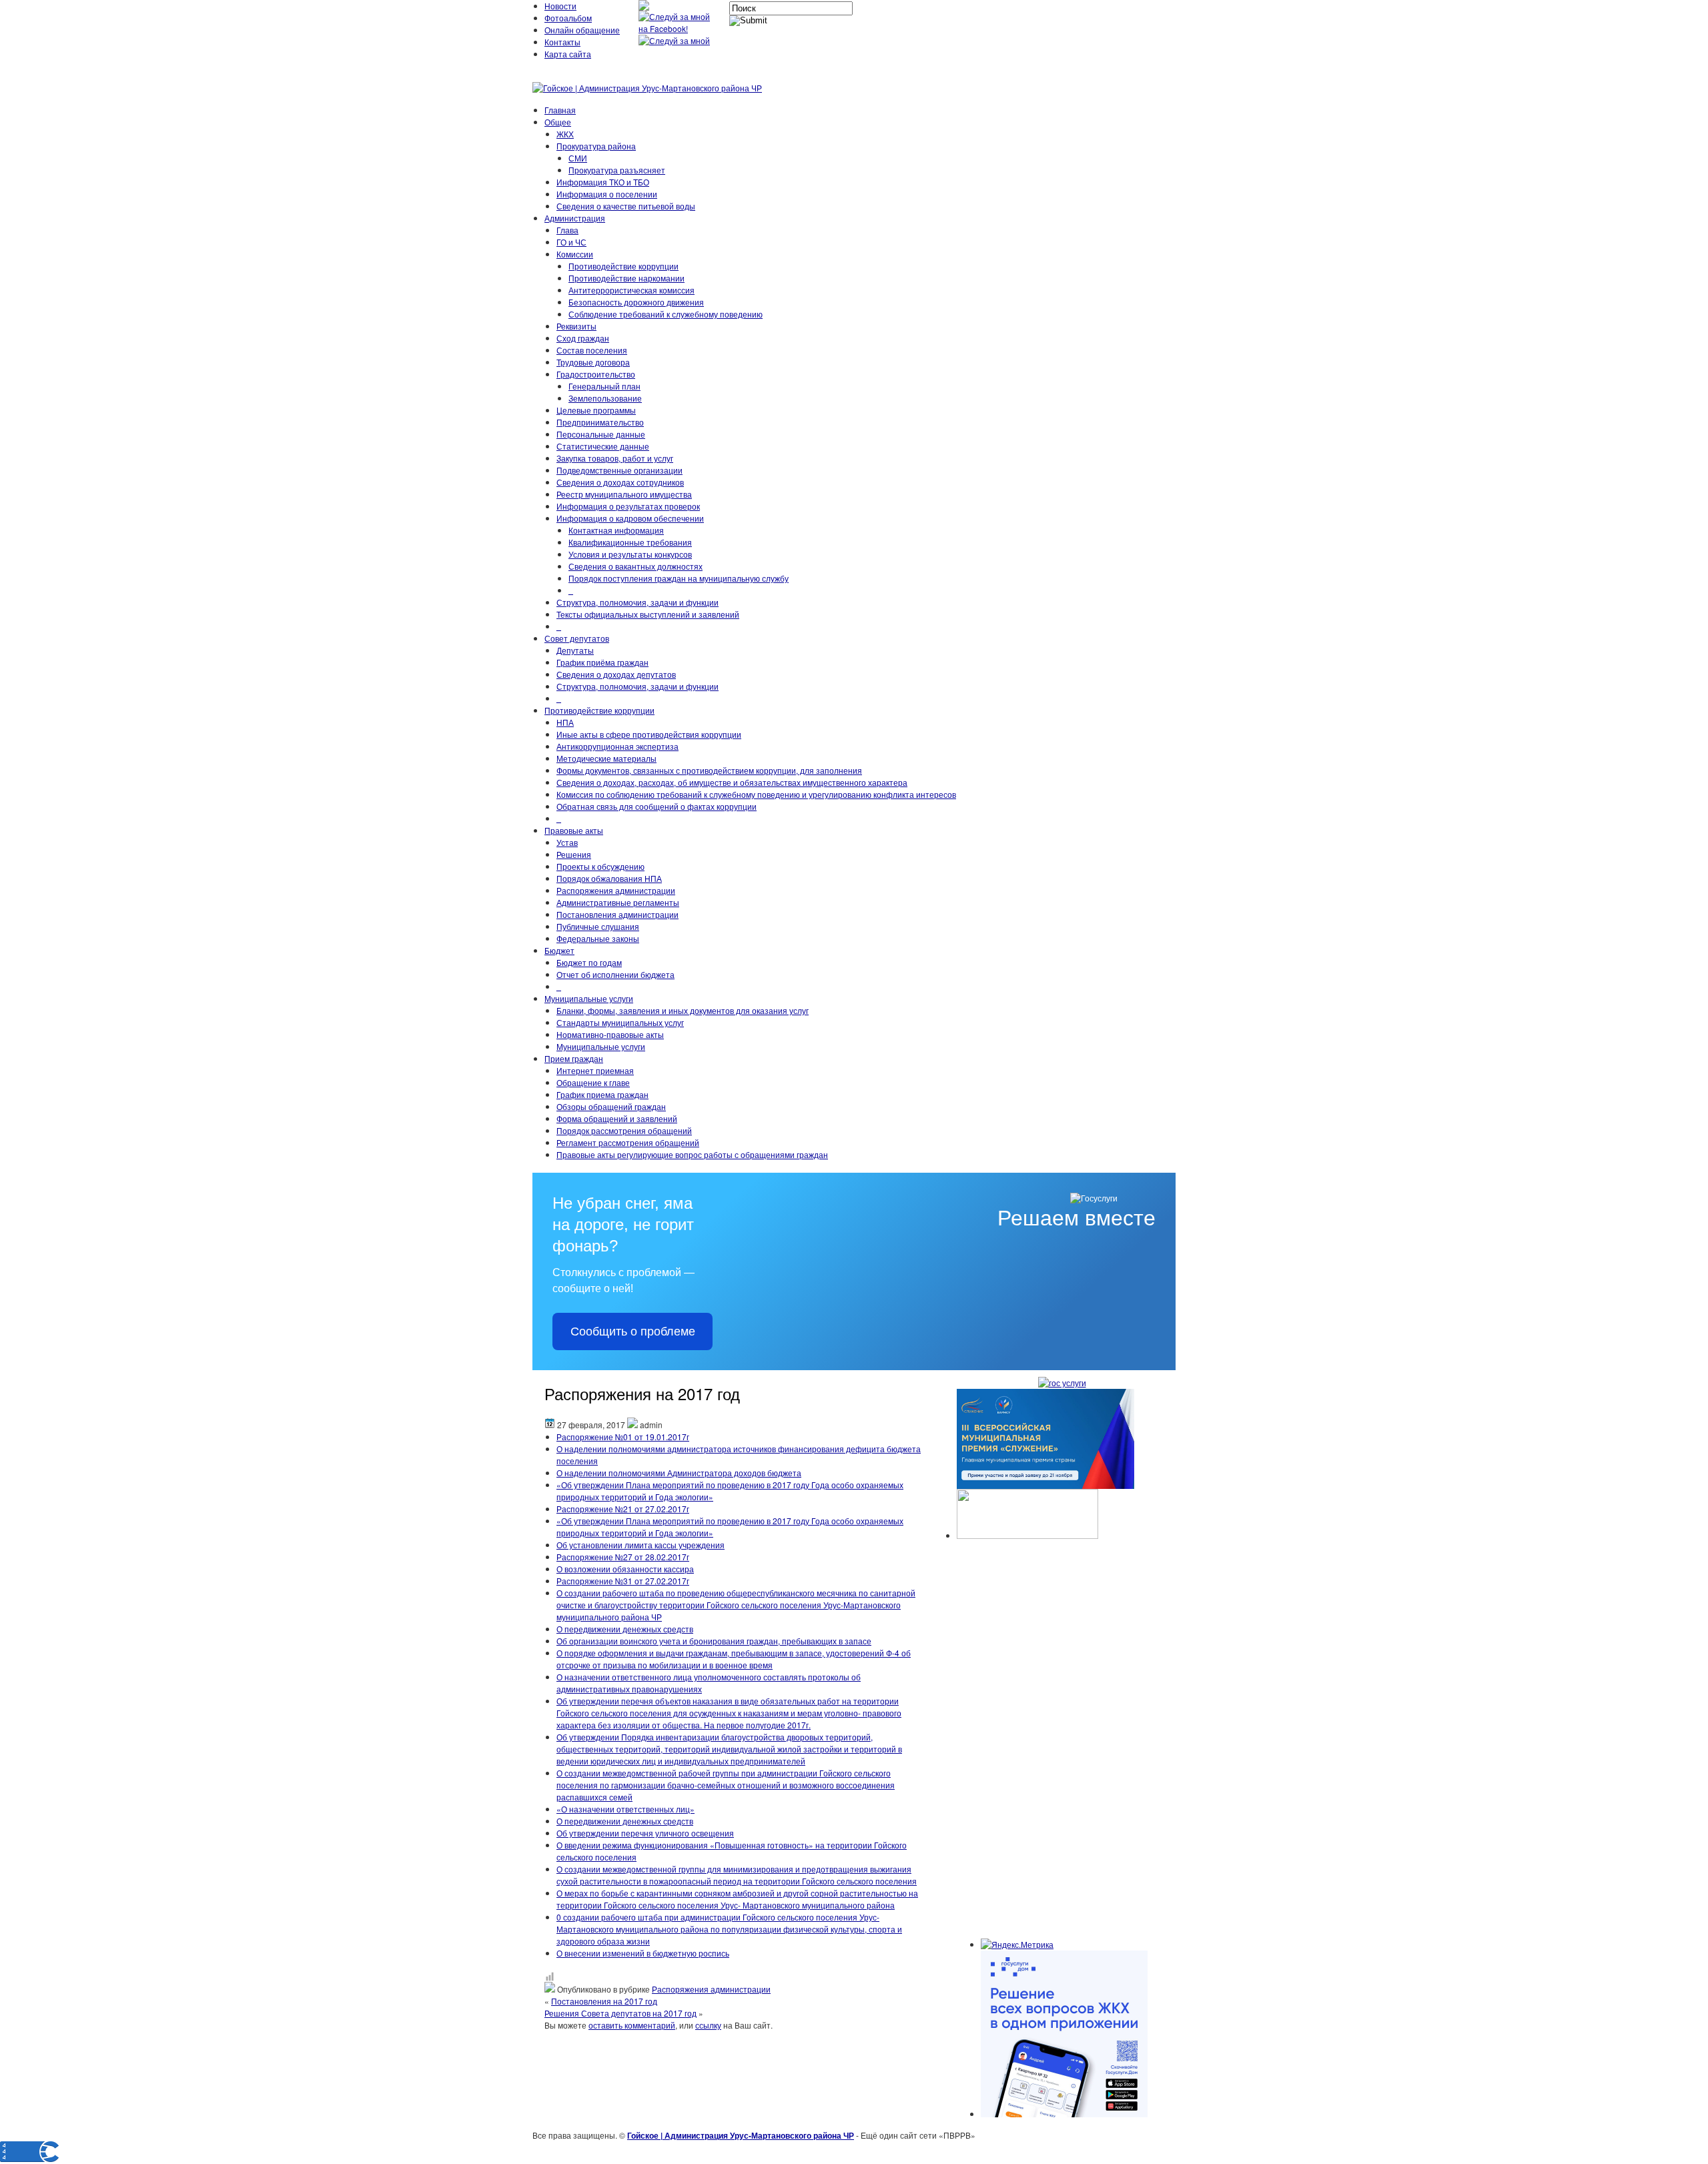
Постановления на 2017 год (604, 2001)
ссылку (708, 2025)
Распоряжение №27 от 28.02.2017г (623, 1557)
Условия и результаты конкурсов (630, 554)
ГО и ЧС (571, 242)
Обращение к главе (593, 1082)
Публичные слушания (598, 926)
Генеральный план (604, 386)
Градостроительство (596, 374)
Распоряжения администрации (616, 890)
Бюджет (559, 950)
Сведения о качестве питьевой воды (626, 206)
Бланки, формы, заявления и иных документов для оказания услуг (683, 1010)
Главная (560, 110)
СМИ (578, 158)
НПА (565, 722)
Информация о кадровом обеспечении (630, 518)
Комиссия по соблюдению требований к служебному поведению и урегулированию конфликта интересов (756, 794)
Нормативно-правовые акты (610, 1034)
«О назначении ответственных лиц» (625, 1809)
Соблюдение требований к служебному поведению (666, 314)
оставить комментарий (632, 2025)
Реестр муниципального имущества (624, 494)
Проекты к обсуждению (600, 866)
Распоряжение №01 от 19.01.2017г (623, 1437)
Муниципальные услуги (589, 998)
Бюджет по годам (589, 962)
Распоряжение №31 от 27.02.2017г (623, 1581)
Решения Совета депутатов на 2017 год (620, 2013)
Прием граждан (574, 1058)
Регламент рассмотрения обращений (628, 1142)
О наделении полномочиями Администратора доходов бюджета (679, 1473)
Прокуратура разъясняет (617, 170)
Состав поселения (592, 350)
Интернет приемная (595, 1070)
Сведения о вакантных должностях (635, 566)
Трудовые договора (593, 362)
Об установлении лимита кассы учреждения (640, 1545)
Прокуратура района (596, 146)
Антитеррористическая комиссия (631, 290)
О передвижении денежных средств (625, 1629)
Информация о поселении (607, 194)
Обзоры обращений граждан (611, 1106)
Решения (574, 854)
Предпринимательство (600, 422)
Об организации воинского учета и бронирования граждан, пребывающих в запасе (714, 1641)
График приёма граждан (602, 662)
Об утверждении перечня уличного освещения (645, 1833)
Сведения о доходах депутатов (616, 674)
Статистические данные (603, 446)
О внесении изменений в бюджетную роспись (643, 1953)
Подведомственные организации (619, 470)
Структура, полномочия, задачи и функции (637, 602)
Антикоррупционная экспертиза (617, 746)
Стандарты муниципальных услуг (620, 1022)
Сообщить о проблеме (633, 1331)
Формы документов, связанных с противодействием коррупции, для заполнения (709, 770)
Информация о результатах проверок (628, 506)
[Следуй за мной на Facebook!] (679, 28)
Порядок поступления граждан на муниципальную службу (679, 578)
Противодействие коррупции (623, 266)
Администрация (575, 218)
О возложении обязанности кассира (625, 1569)
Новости (560, 6)
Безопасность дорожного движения (636, 302)
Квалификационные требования (630, 542)
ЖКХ (565, 134)
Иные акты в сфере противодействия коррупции (649, 734)
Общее (558, 122)
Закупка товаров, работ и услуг (615, 458)
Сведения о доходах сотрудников (620, 482)
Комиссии (575, 254)
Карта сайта (568, 54)
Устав (567, 842)
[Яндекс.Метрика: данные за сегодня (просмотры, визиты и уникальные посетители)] (1017, 1945)
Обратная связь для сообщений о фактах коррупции (657, 806)
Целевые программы (596, 410)
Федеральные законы (598, 938)
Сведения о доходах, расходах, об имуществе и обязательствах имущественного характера (732, 782)
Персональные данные (601, 434)
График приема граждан (602, 1094)
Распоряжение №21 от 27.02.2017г (623, 1509)
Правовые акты (574, 830)
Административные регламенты (618, 902)
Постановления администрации (617, 914)
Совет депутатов (577, 638)
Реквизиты (576, 326)
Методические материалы (606, 758)
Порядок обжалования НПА (609, 878)
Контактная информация (616, 530)
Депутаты (575, 650)
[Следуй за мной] (676, 40)
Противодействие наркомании (626, 278)
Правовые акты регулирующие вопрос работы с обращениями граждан (692, 1154)
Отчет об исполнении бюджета (615, 974)
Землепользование (605, 398)
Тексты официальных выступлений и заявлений (648, 614)
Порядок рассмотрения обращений (624, 1130)
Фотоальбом (568, 18)
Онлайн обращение (582, 30)
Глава (567, 230)
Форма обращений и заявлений (617, 1118)
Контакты (562, 42)
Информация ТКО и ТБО (603, 182)
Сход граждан (583, 338)
